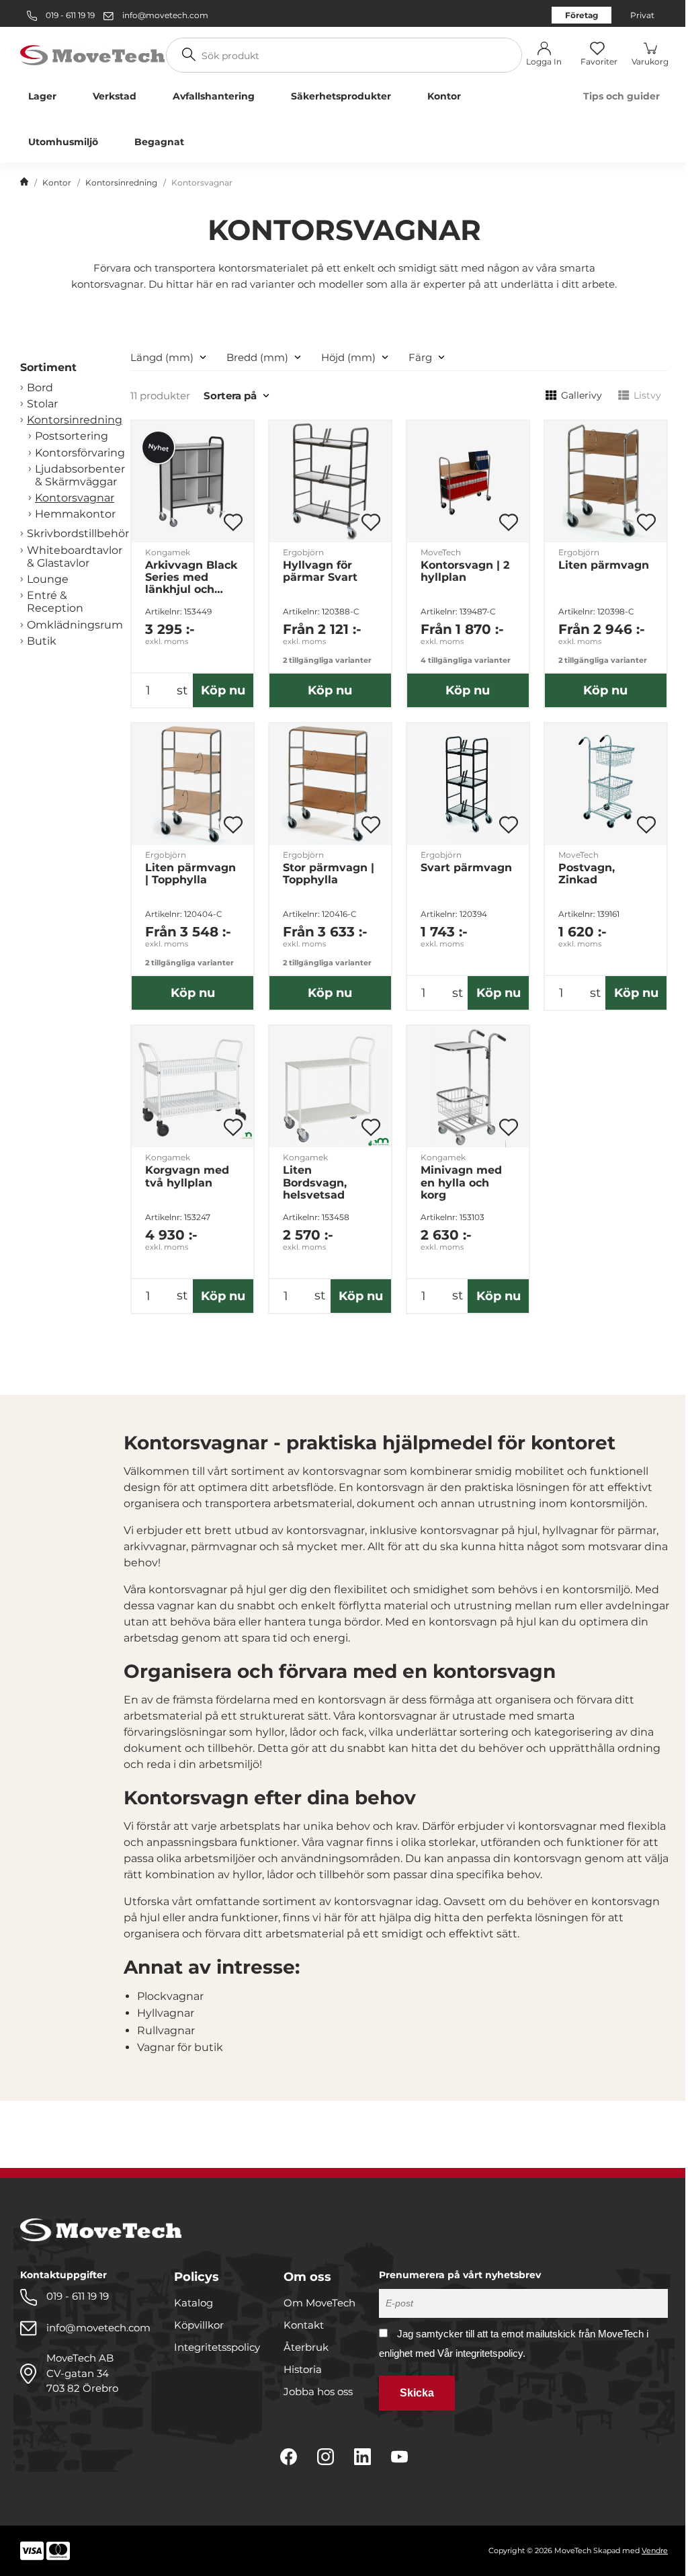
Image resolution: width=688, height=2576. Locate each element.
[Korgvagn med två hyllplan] (192, 1087)
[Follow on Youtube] (399, 2457)
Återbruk (306, 2347)
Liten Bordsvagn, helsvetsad (315, 1182)
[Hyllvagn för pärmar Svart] (330, 482)
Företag (582, 15)
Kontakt (304, 2325)
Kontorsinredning (121, 183)
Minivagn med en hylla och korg (461, 1182)
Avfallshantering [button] (214, 96)
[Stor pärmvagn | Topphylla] (330, 784)
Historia (303, 2369)
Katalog (193, 2303)
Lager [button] (42, 96)
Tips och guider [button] (621, 96)
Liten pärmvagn (604, 565)
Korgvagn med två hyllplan (187, 1176)
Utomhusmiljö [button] (63, 142)
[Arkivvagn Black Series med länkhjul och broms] (192, 482)
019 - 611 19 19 (69, 15)
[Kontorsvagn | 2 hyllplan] (468, 482)
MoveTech (441, 552)
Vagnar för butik (180, 2047)
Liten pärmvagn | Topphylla (190, 874)
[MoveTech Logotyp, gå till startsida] (92, 54)
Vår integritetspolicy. (481, 2353)
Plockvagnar (170, 1996)
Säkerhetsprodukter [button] (341, 96)
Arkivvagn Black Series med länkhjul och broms (191, 577)
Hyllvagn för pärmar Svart (320, 571)
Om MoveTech (319, 2303)
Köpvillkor (199, 2325)
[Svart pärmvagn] (468, 784)
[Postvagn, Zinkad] (606, 784)
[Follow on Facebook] (289, 2457)
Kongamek (168, 552)
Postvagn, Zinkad (587, 874)
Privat (642, 15)
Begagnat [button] (159, 142)
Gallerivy (582, 395)
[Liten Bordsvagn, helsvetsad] (330, 1087)
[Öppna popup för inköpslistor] (233, 522)
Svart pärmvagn (466, 868)
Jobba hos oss (318, 2391)
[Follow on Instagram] (326, 2457)
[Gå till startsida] (24, 183)
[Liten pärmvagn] (606, 482)
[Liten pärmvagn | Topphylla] (192, 784)
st (182, 690)
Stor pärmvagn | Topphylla (329, 874)
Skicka (417, 2393)
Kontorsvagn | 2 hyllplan (465, 571)
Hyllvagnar (166, 2013)
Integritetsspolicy (217, 2347)
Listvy (647, 395)
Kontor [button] (444, 96)
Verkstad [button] (115, 96)
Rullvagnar (166, 2030)
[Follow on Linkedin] (362, 2457)
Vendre (655, 2550)
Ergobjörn (303, 552)
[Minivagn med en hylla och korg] (468, 1087)
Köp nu (223, 690)
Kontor (57, 183)
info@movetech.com (165, 15)
